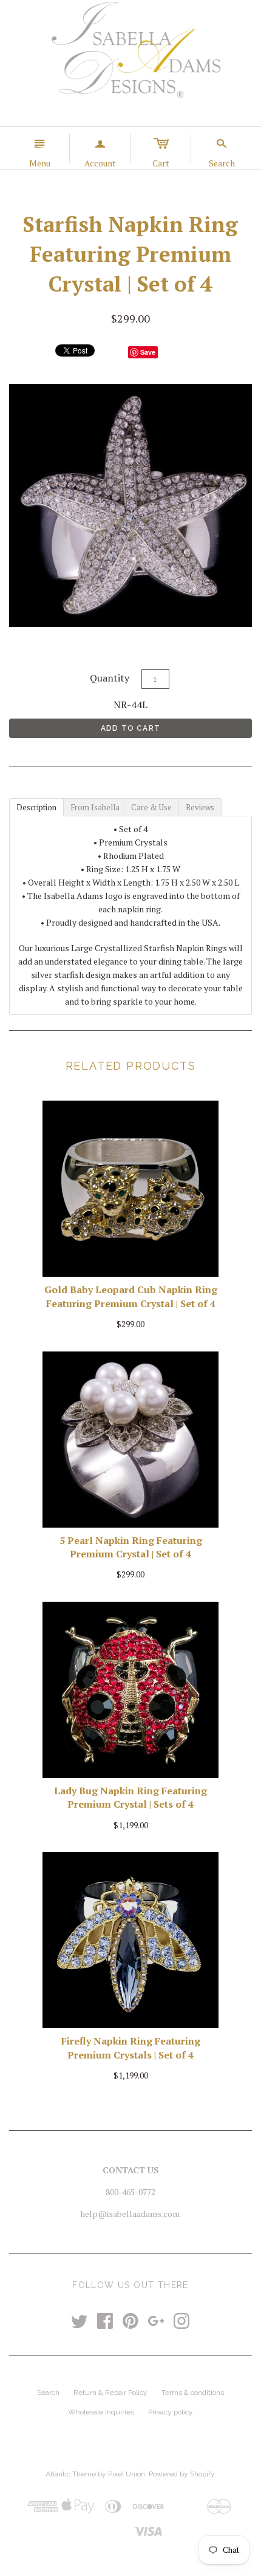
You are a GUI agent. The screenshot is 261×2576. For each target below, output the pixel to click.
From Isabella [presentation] (95, 807)
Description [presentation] (36, 807)
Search (48, 2393)
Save (148, 352)
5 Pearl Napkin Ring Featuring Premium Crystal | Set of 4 (131, 1547)
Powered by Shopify (181, 2474)
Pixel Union (127, 2474)
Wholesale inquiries (101, 2412)
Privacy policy (171, 2412)
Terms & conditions (193, 2393)
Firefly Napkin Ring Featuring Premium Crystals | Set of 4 (131, 2048)
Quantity (110, 678)
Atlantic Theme (71, 2474)
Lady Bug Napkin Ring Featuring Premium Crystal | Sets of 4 (130, 1797)
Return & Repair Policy (110, 2393)
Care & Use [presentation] (151, 807)
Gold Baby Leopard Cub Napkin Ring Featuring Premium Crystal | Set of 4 (131, 1296)
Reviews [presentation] (200, 807)
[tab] (36, 807)
